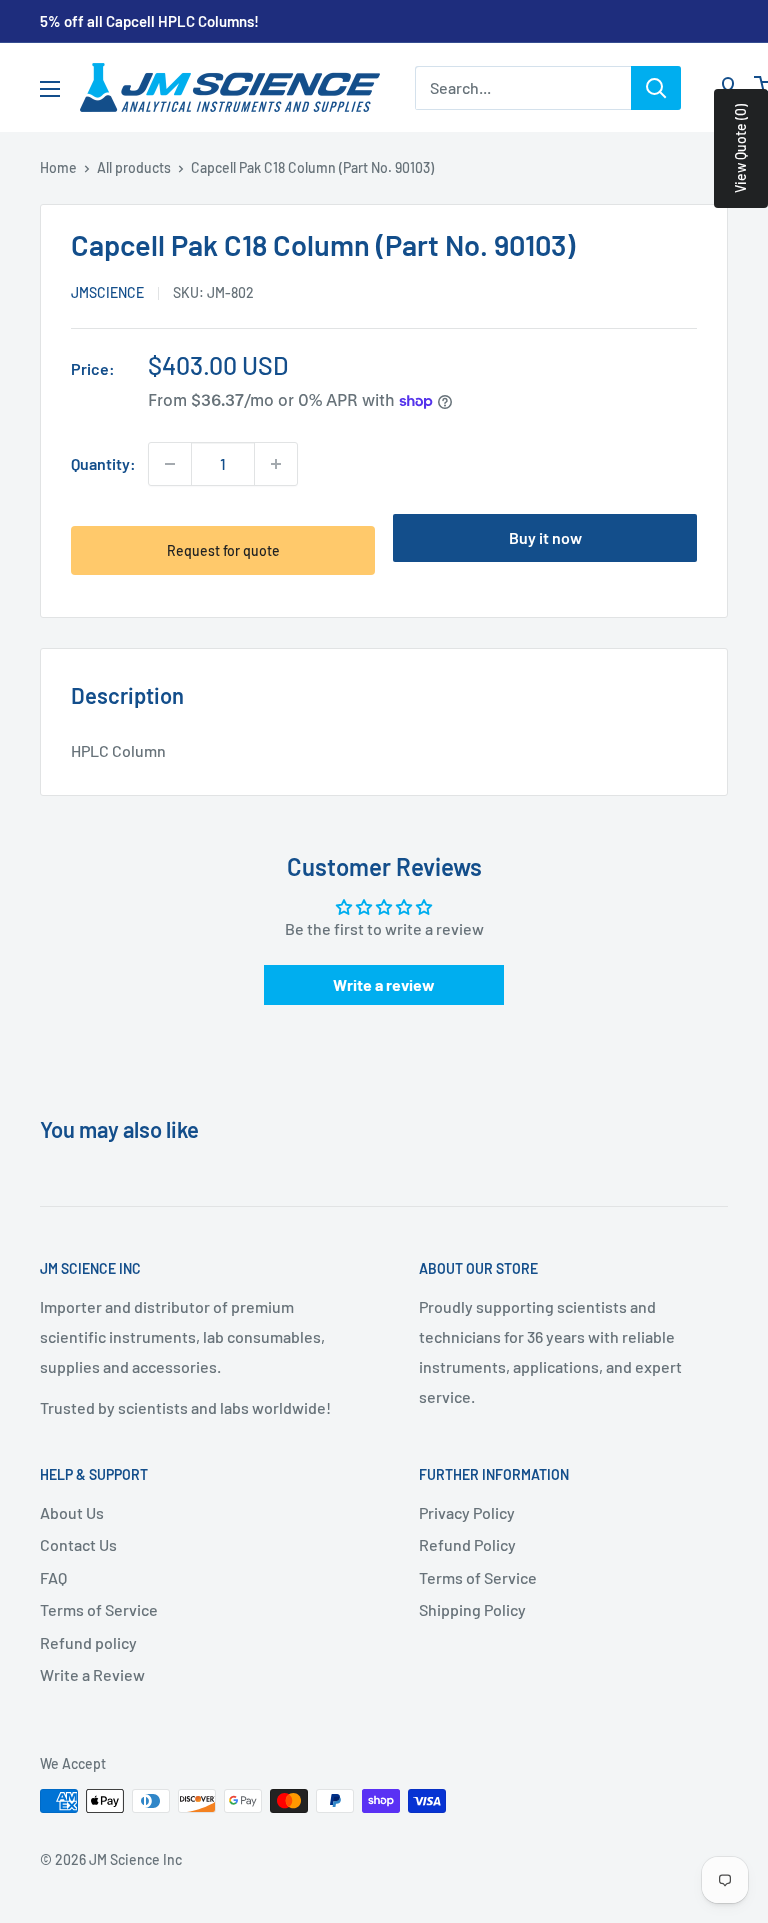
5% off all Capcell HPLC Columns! (149, 21)
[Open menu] (50, 89)
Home (58, 167)
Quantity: (103, 463)
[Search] (656, 88)
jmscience (107, 292)
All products (134, 167)
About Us (72, 1512)
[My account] (728, 88)
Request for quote (223, 550)
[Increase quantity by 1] (276, 464)
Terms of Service (99, 1609)
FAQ (53, 1577)
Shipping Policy (472, 1609)
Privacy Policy (467, 1512)
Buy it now (545, 537)
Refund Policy (467, 1544)
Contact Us (78, 1544)
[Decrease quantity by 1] (170, 464)
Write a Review (92, 1674)
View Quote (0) (740, 148)
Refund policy (88, 1642)
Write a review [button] (384, 984)
